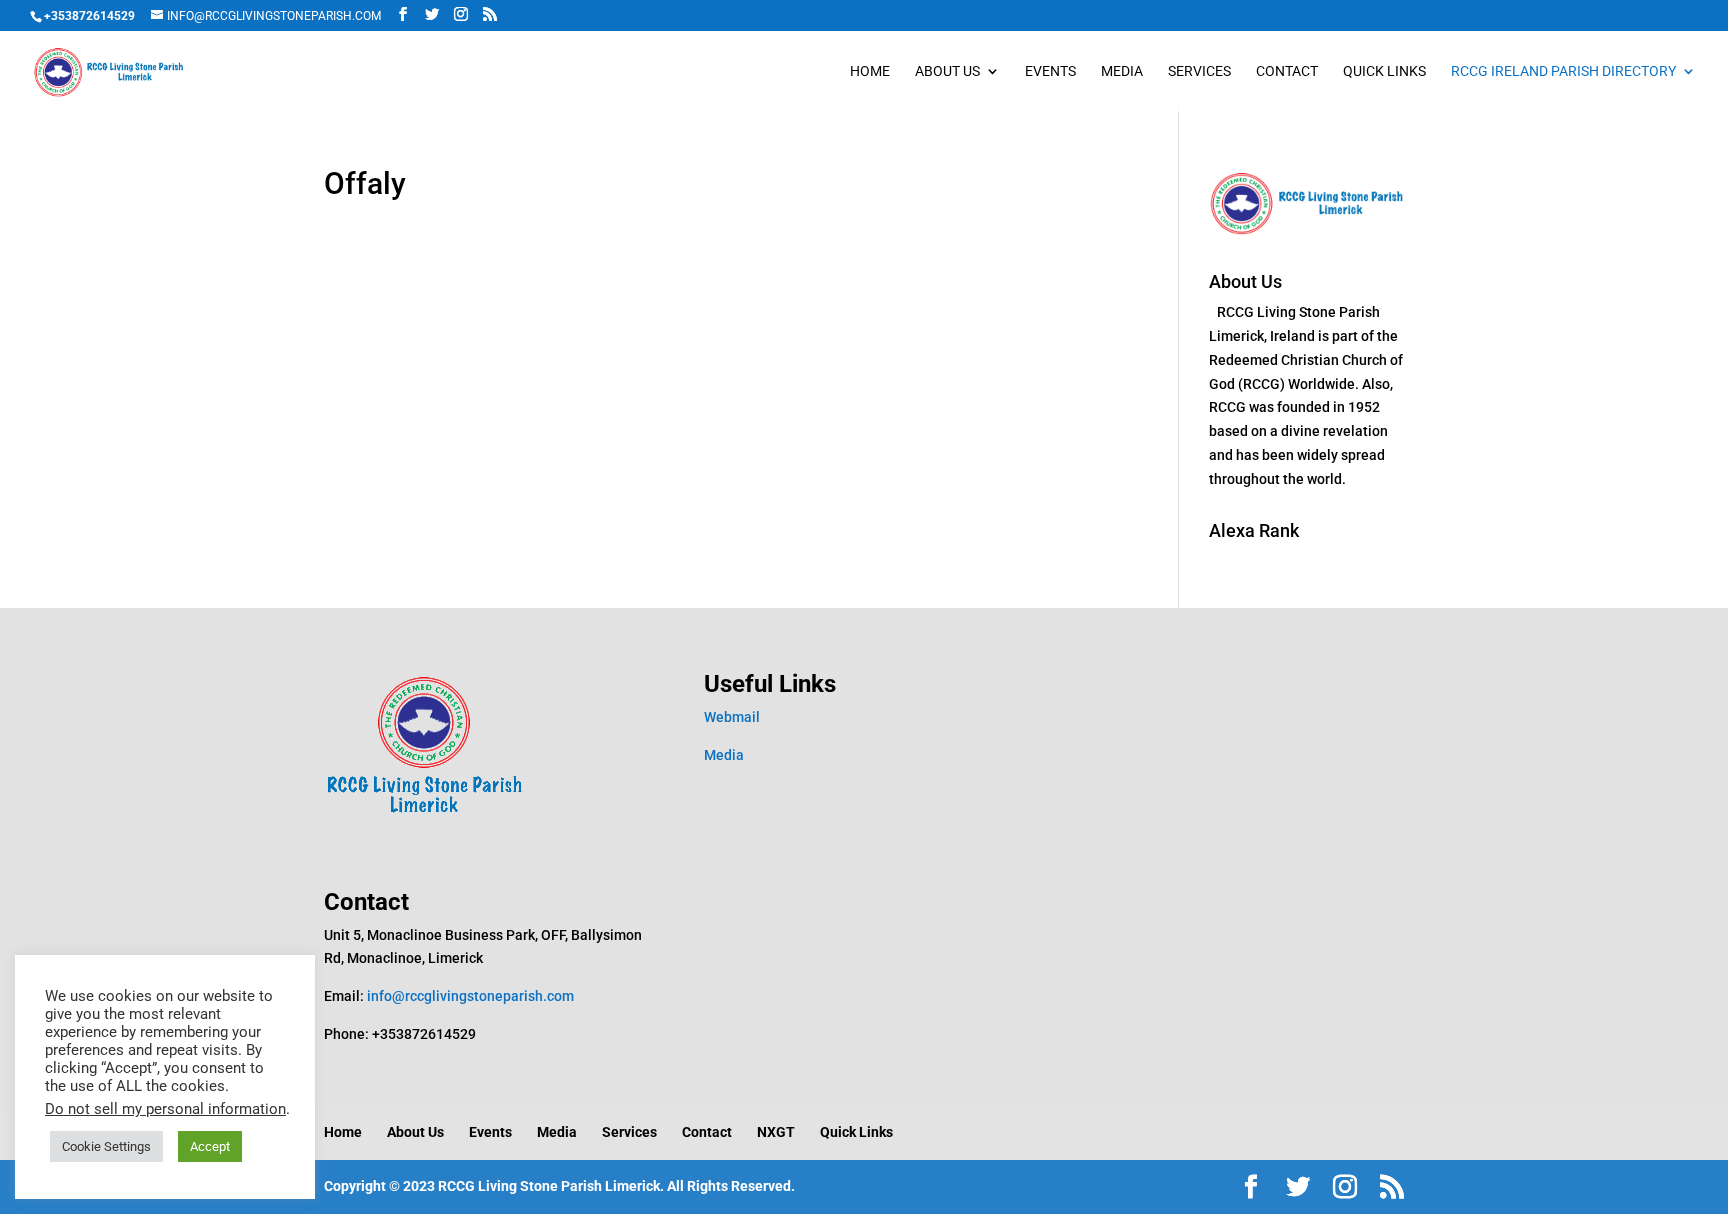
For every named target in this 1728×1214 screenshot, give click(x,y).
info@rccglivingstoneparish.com (470, 996)
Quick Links (1384, 71)
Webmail (732, 717)
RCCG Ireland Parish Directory (1563, 71)
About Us (947, 71)
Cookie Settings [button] (106, 1146)
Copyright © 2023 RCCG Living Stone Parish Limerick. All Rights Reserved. (559, 1186)
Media (1122, 71)
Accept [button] (210, 1146)
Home (870, 71)
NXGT (776, 1132)
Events (1050, 71)
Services (1199, 71)
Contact (1287, 71)
